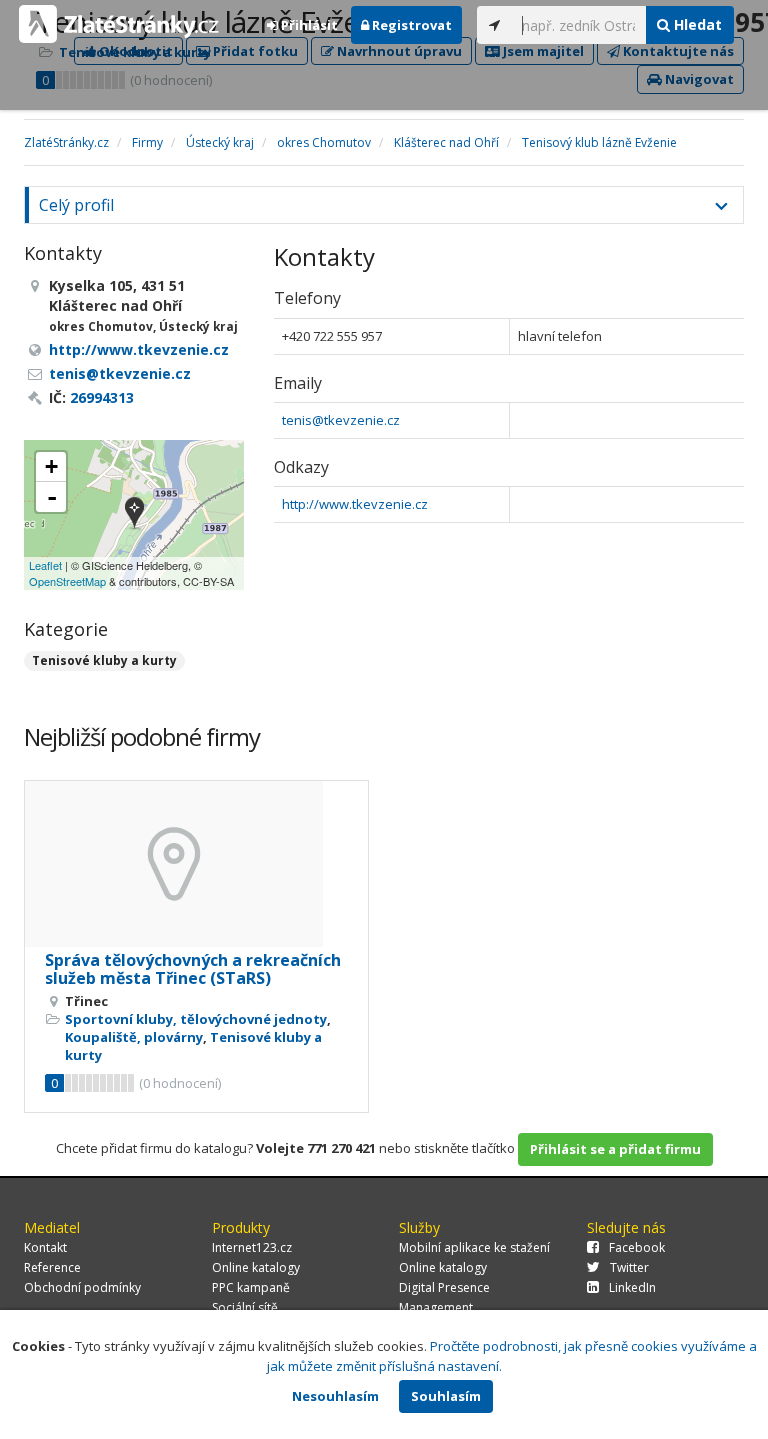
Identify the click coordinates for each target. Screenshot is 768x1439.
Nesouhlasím (335, 1396)
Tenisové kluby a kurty (104, 660)
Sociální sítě (245, 1307)
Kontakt (45, 1247)
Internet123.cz (252, 1247)
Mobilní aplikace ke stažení (474, 1247)
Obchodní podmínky (82, 1287)
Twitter (629, 1267)
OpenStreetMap (67, 581)
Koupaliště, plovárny (134, 1037)
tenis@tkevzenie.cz (341, 420)
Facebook (637, 1247)
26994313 (102, 397)
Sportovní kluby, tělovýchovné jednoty (196, 1019)
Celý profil (76, 205)
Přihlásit (308, 25)
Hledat (696, 24)
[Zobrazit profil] (196, 864)
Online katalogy (256, 1267)
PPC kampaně (251, 1287)
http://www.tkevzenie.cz (355, 504)
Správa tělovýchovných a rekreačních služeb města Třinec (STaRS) (193, 969)
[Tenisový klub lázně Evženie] (134, 514)
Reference (52, 1267)
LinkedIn (632, 1287)
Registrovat (410, 25)
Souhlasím (446, 1396)
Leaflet (45, 565)
